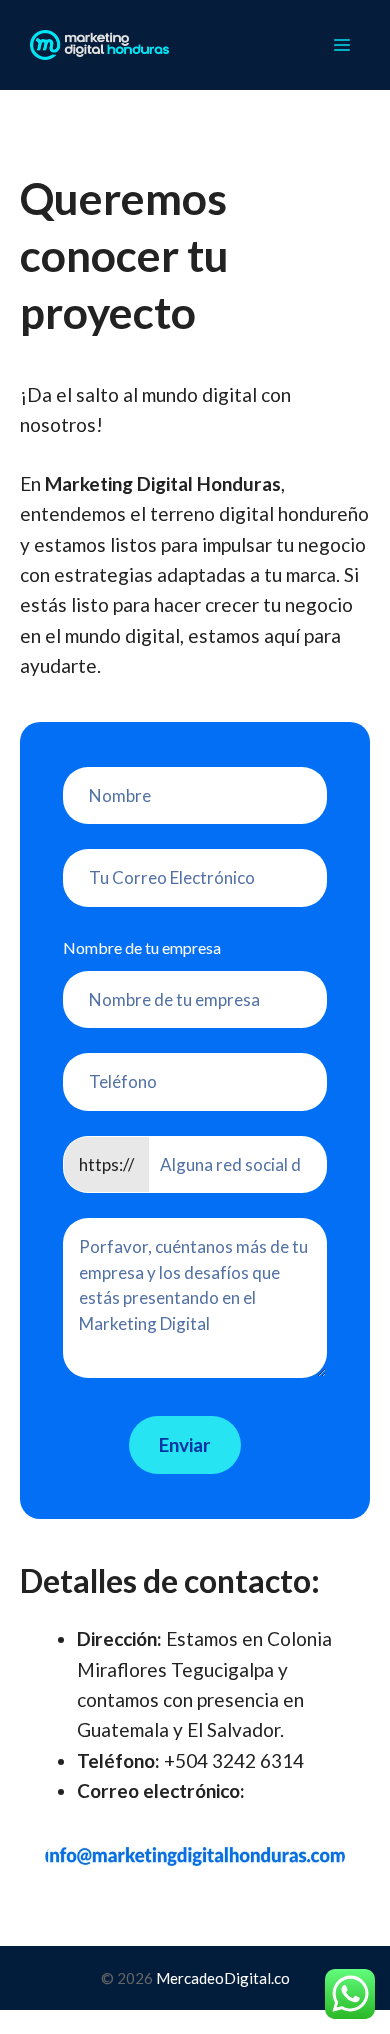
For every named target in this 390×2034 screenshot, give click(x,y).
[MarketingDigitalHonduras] (99, 45)
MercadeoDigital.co (223, 1978)
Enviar (185, 1444)
